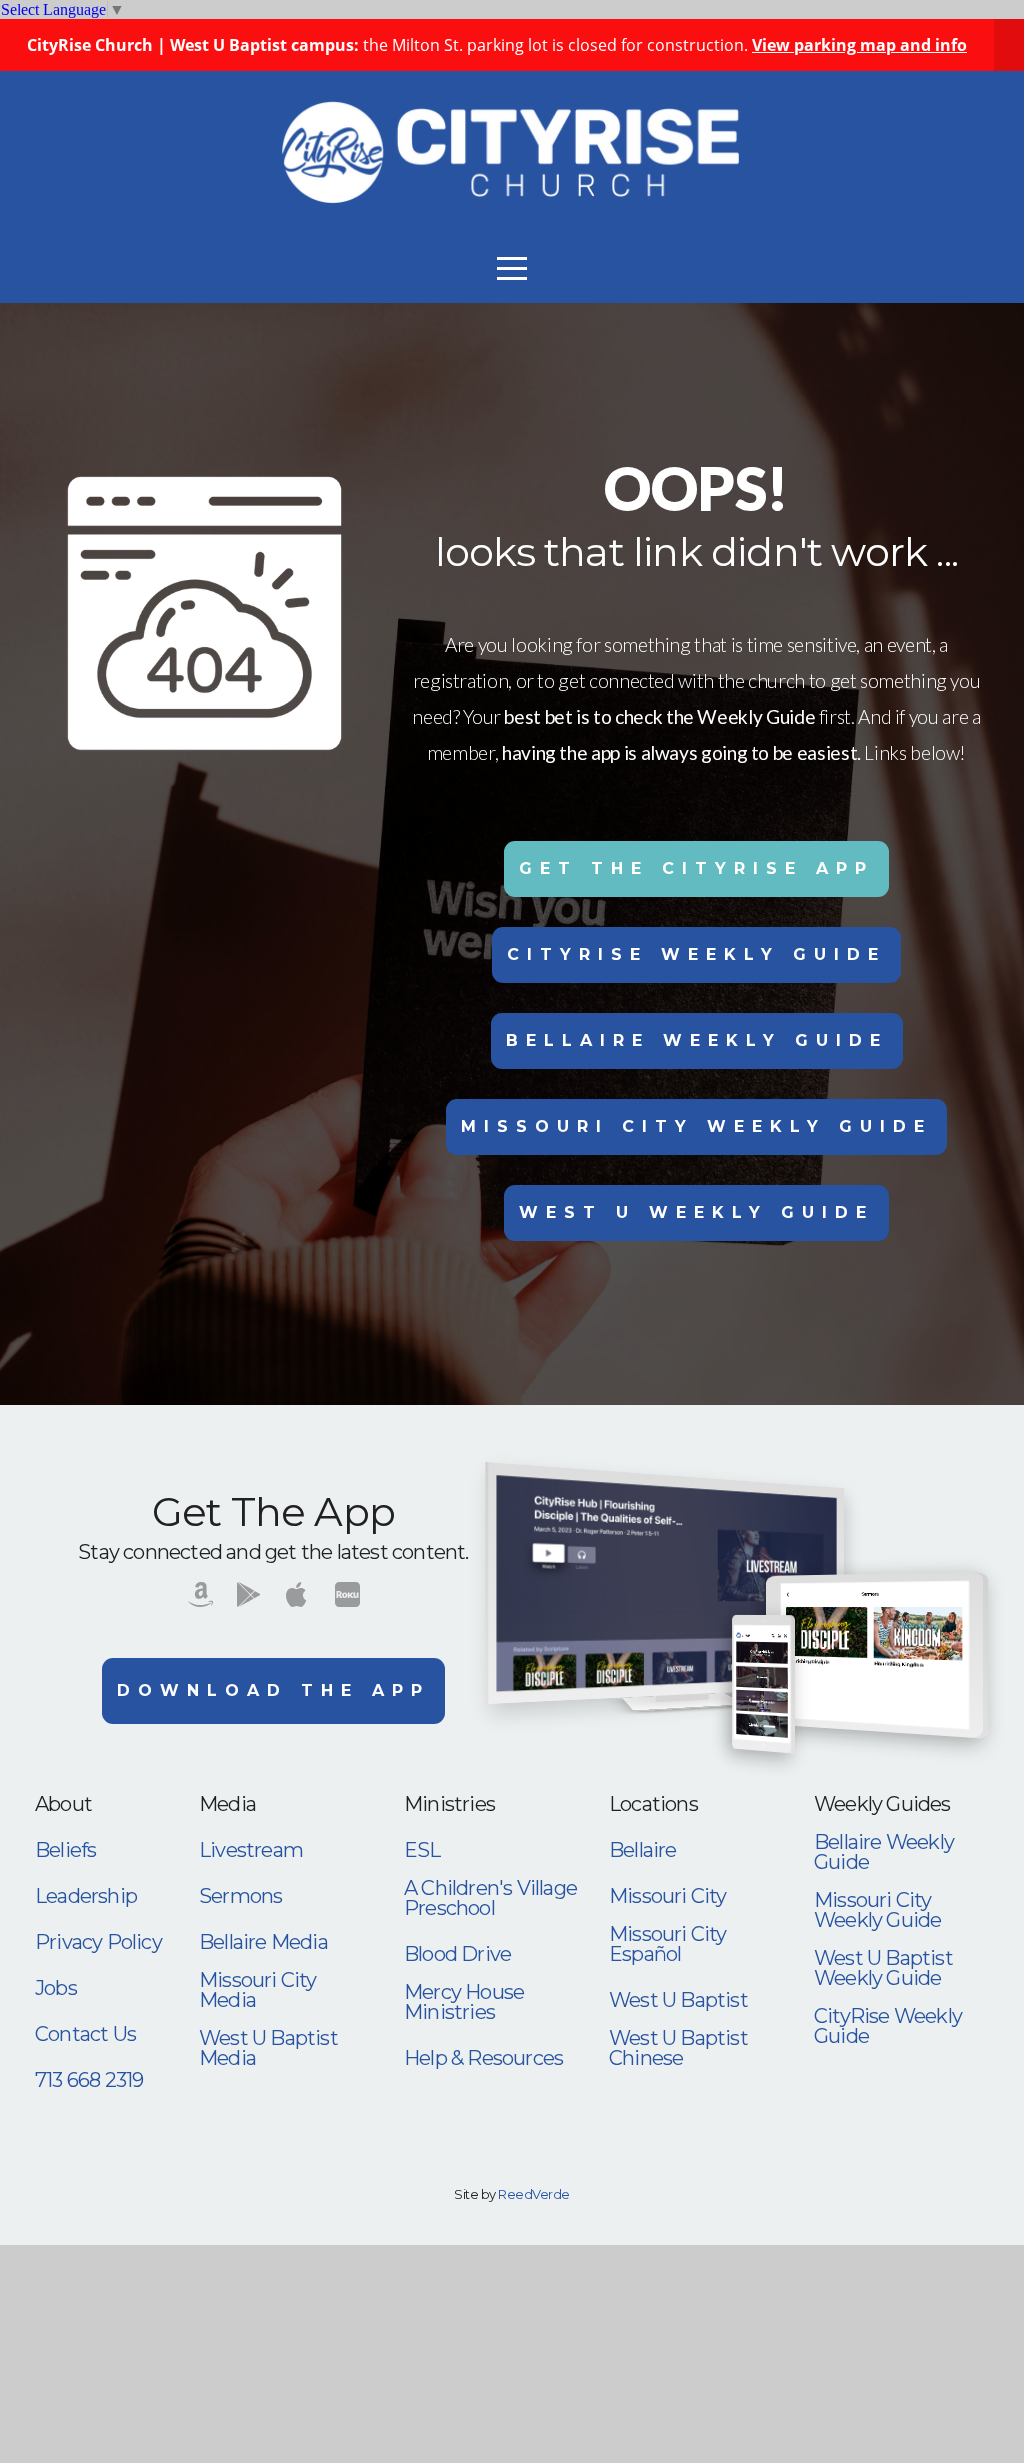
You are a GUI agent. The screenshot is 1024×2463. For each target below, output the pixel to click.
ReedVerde (533, 2194)
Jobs (56, 1988)
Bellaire (643, 1850)
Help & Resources (483, 2058)
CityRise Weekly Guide (696, 954)
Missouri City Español (668, 1944)
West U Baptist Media (268, 2048)
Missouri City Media (258, 1990)
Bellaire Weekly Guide (697, 1040)
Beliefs (65, 1850)
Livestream (251, 1850)
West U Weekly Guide (696, 1212)
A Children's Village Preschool (490, 1898)
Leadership (86, 1896)
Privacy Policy (98, 1942)
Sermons (240, 1896)
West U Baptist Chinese (678, 2048)
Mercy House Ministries (464, 2002)
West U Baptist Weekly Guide (883, 1968)
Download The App (273, 1690)
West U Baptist (678, 2000)
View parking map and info (859, 45)
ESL (422, 1850)
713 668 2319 (89, 2080)
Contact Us (85, 2034)
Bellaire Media (263, 1942)
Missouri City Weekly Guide (696, 1126)
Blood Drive (457, 1954)
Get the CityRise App (696, 868)
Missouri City (668, 1896)
